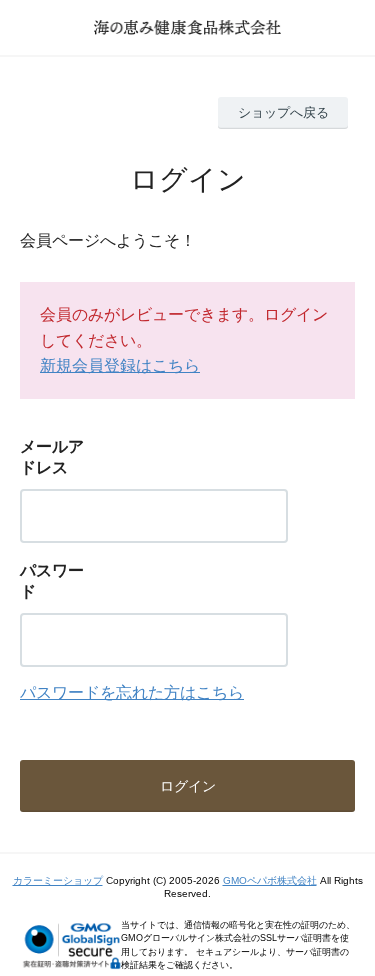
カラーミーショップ (58, 880)
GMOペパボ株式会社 (270, 880)
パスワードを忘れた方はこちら (132, 692)
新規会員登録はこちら (120, 365)
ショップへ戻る (283, 112)
